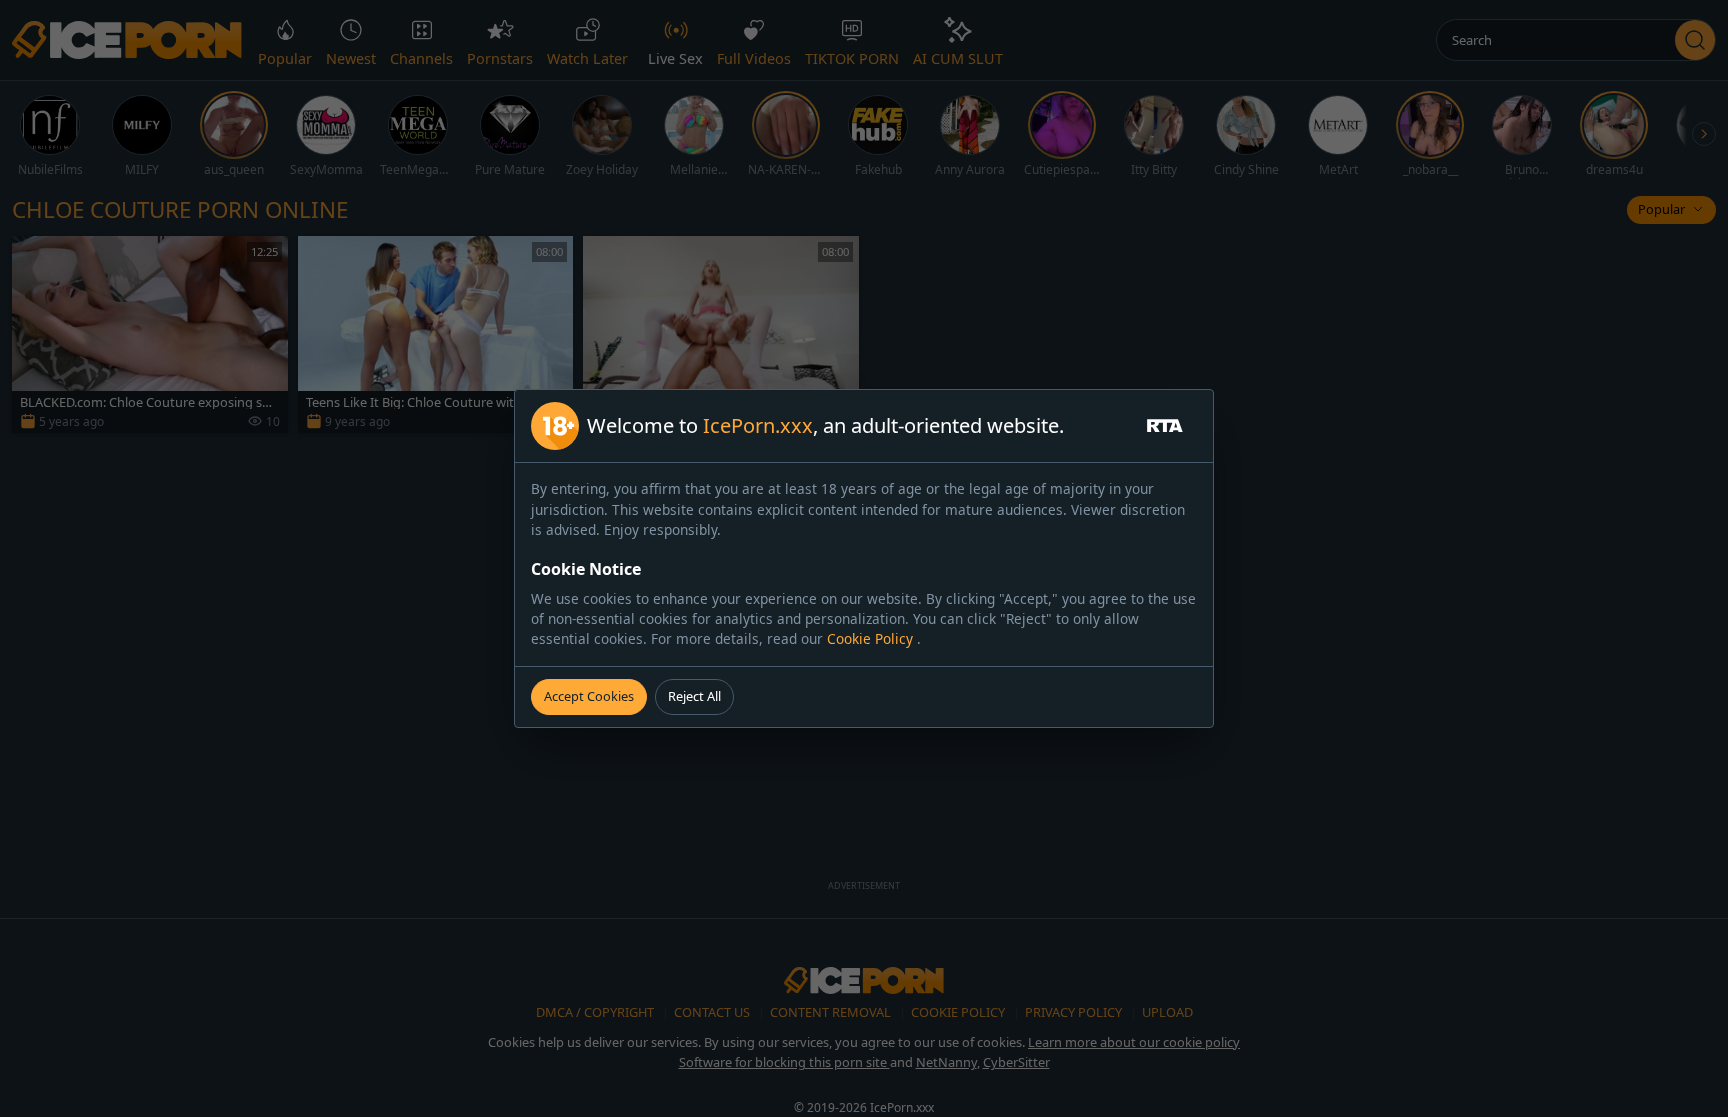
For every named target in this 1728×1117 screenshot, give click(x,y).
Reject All (694, 696)
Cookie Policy (872, 638)
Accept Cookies (589, 696)
